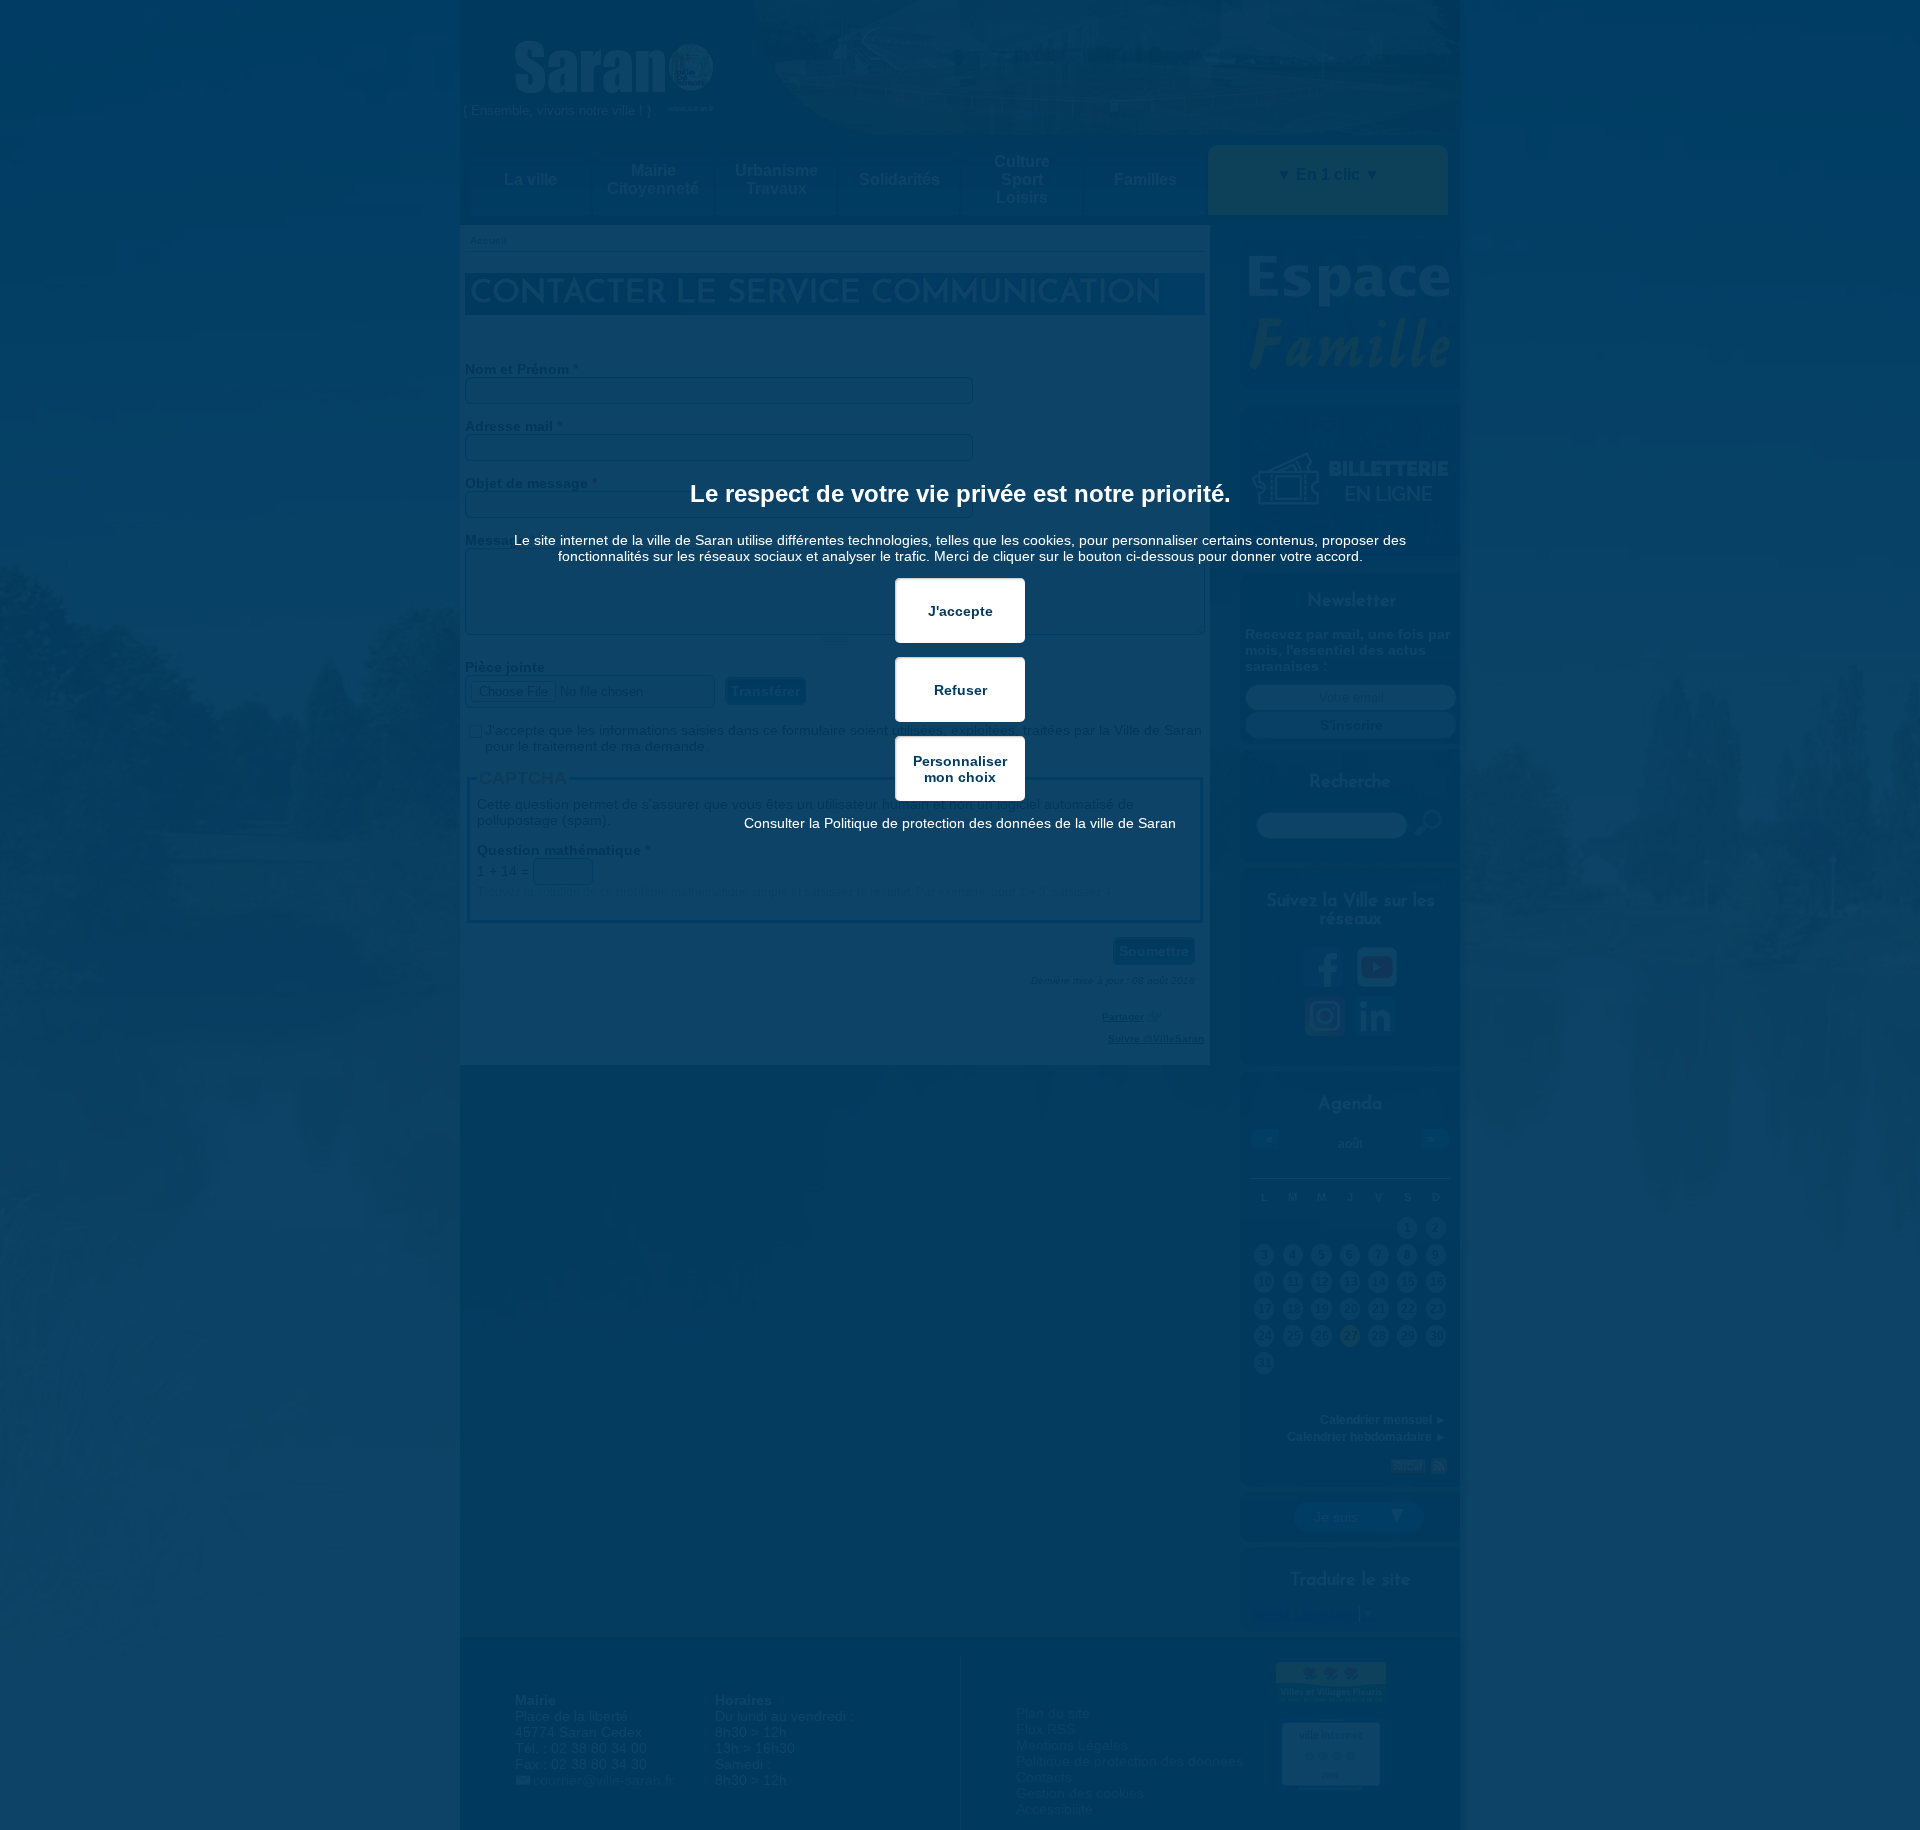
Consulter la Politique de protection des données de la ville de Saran (960, 823)
